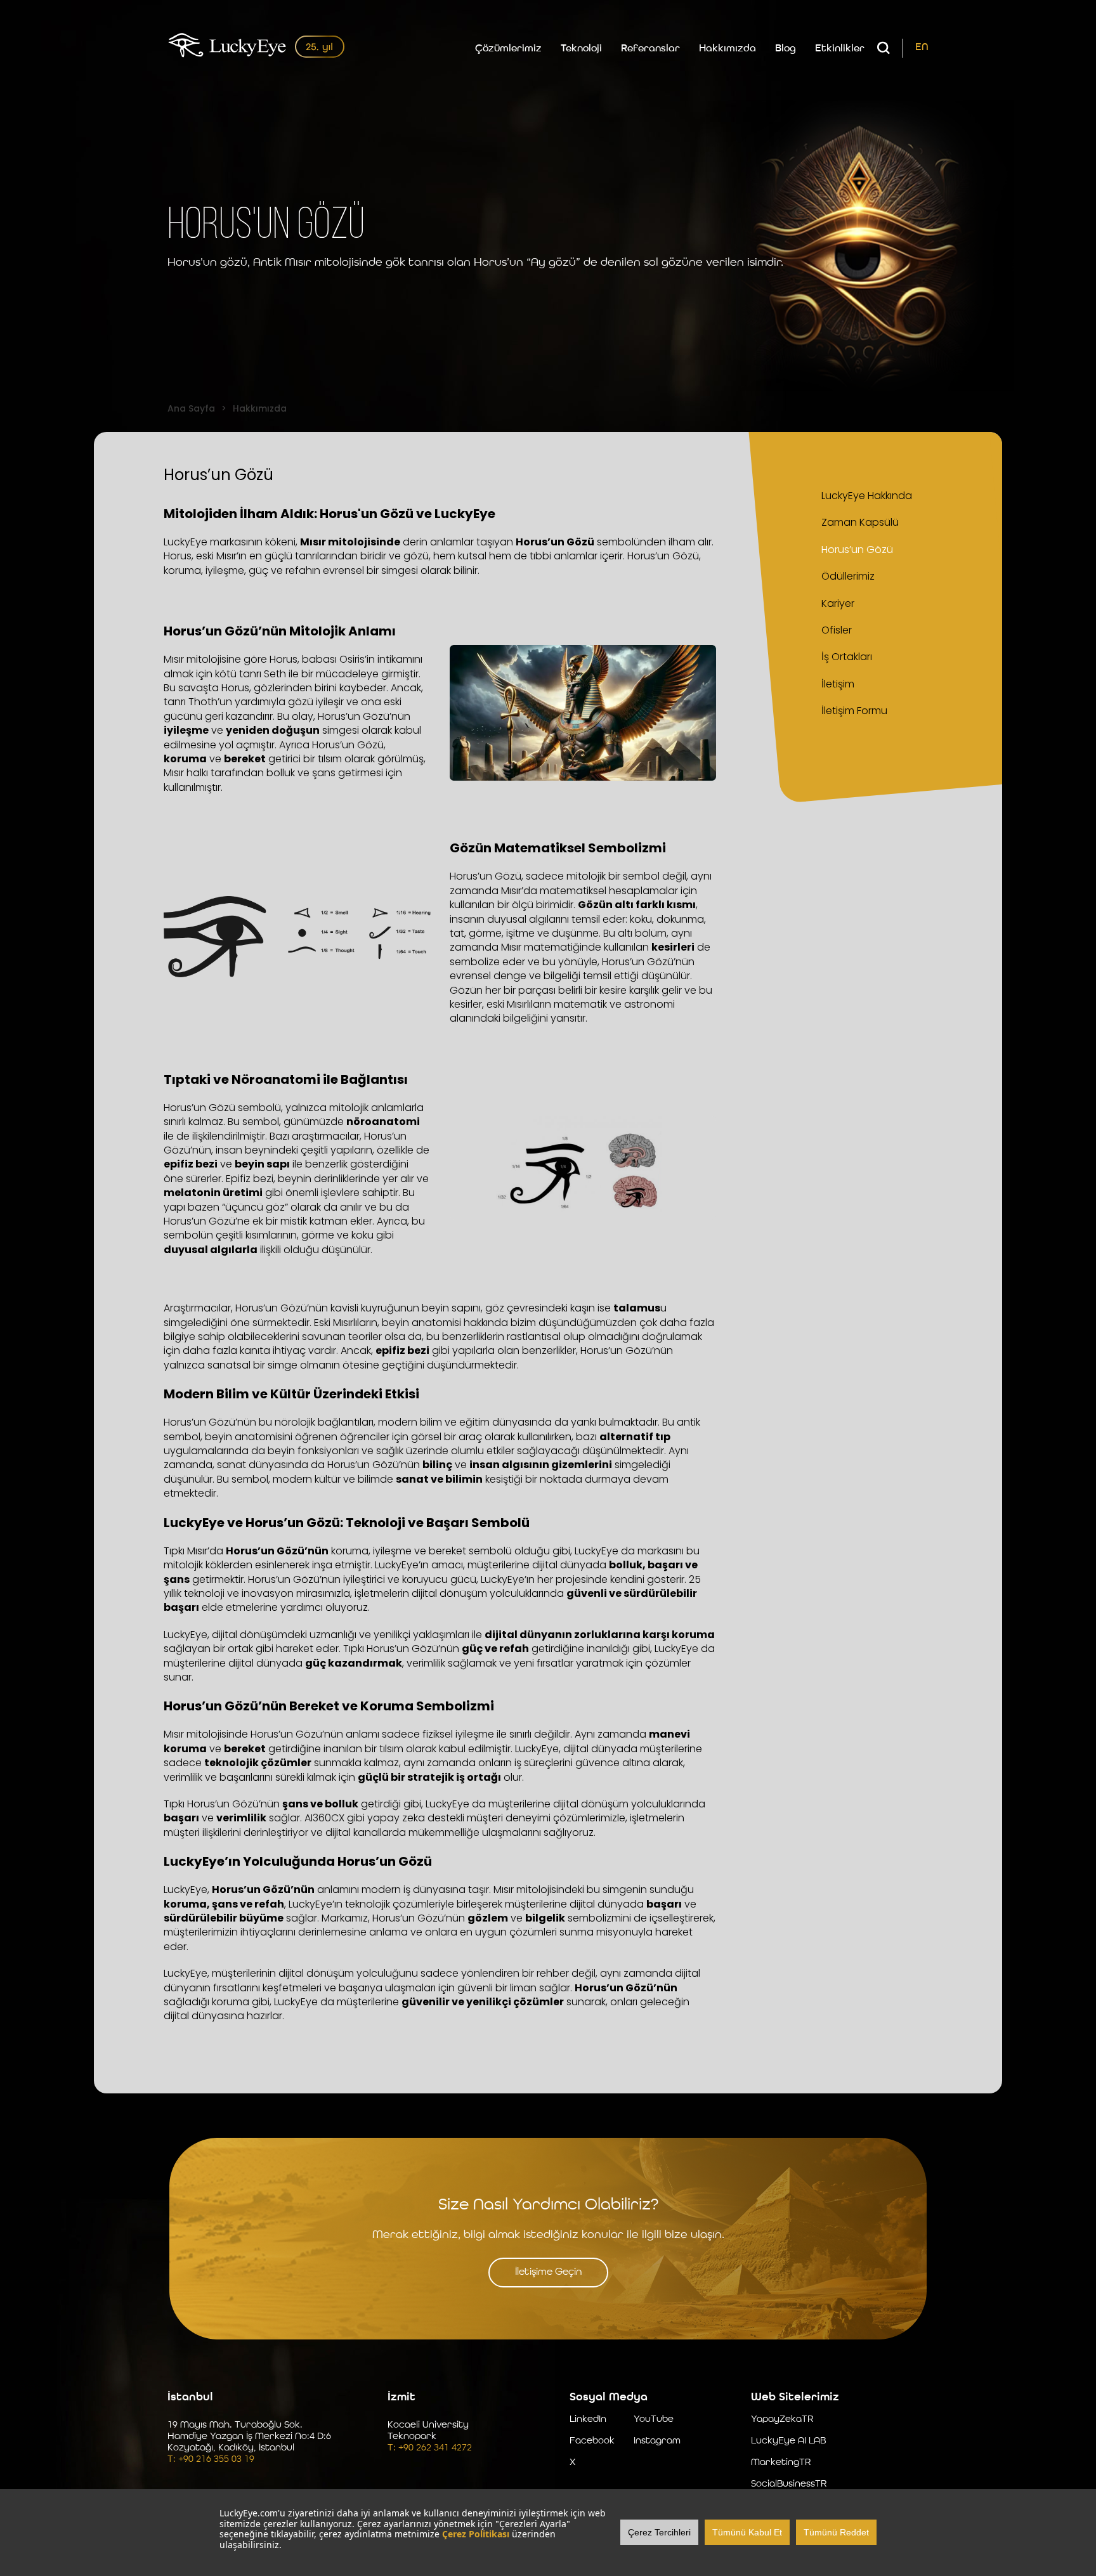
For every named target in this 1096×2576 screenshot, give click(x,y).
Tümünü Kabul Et (747, 2532)
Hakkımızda (727, 49)
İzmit (401, 2397)
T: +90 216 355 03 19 (211, 2460)
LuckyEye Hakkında (867, 496)
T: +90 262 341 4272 (430, 2448)
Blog (786, 49)
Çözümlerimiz (508, 49)
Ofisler (837, 630)
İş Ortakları (847, 657)
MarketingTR (781, 2463)
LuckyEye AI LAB (788, 2441)
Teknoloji (581, 49)
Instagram (657, 2441)
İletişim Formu (854, 711)
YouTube (654, 2420)
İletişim (838, 684)
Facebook (592, 2441)
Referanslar (650, 49)
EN (922, 48)
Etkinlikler (840, 49)
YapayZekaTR (782, 2420)
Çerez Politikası (476, 2534)
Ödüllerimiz (848, 576)
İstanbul (190, 2397)
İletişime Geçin (548, 2272)
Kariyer (838, 603)
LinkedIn (588, 2420)
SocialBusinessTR (789, 2484)
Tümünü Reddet (836, 2532)
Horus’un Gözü (857, 550)
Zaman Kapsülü (860, 522)
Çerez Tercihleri (659, 2532)
